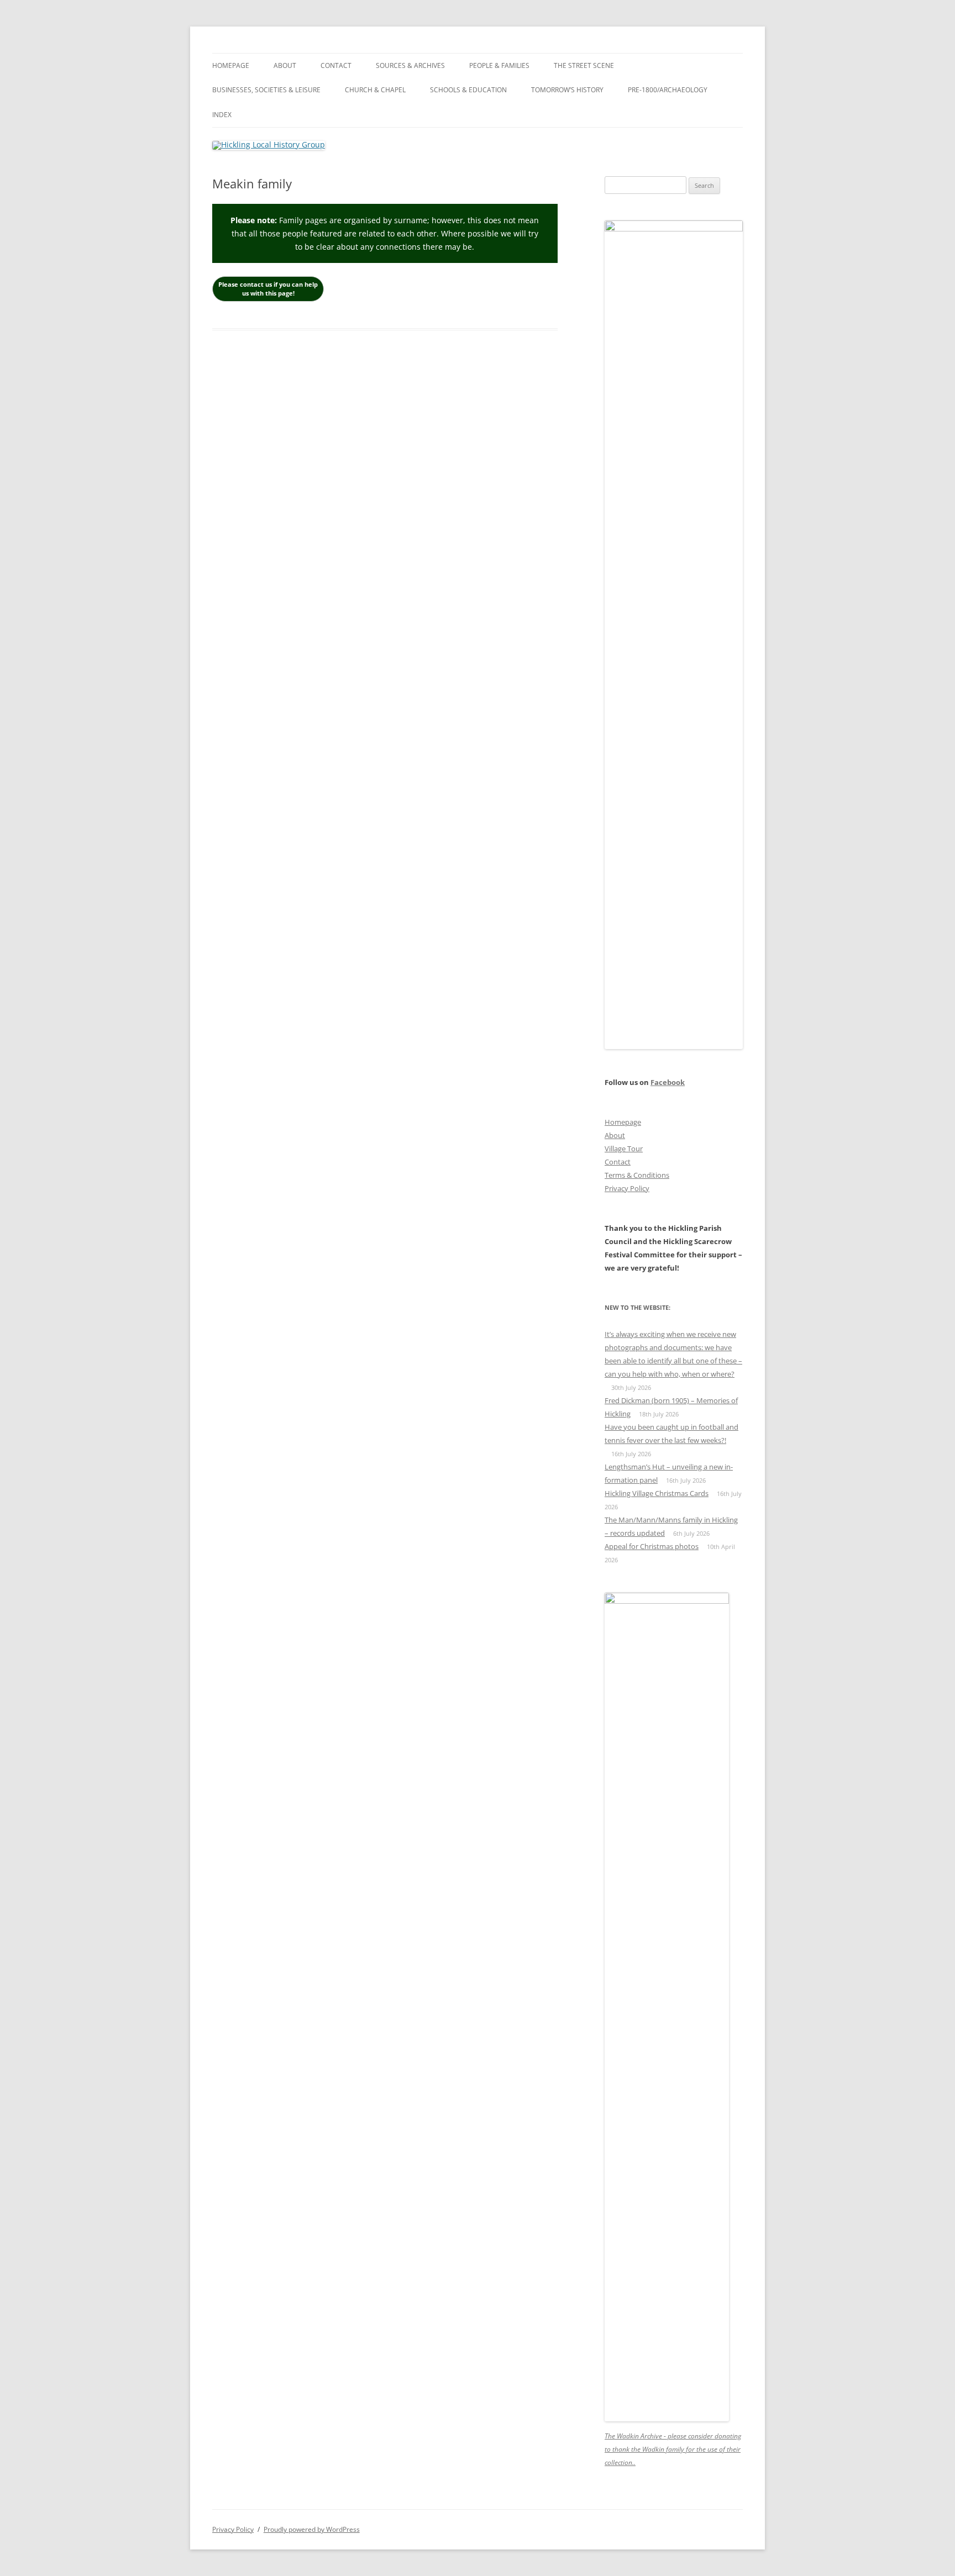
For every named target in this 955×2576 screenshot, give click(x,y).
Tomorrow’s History (567, 90)
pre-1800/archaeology (668, 90)
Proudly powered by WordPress (312, 2529)
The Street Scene (584, 65)
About (285, 65)
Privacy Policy (627, 1188)
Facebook (668, 1082)
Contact (336, 65)
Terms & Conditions (637, 1175)
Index (222, 115)
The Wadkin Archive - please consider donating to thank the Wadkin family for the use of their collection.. (673, 2449)
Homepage (231, 65)
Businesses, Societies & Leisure (266, 90)
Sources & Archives (410, 65)
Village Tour (624, 1149)
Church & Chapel (375, 90)
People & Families (499, 65)
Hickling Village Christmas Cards (657, 1493)
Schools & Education (468, 90)
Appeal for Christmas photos (652, 1546)
